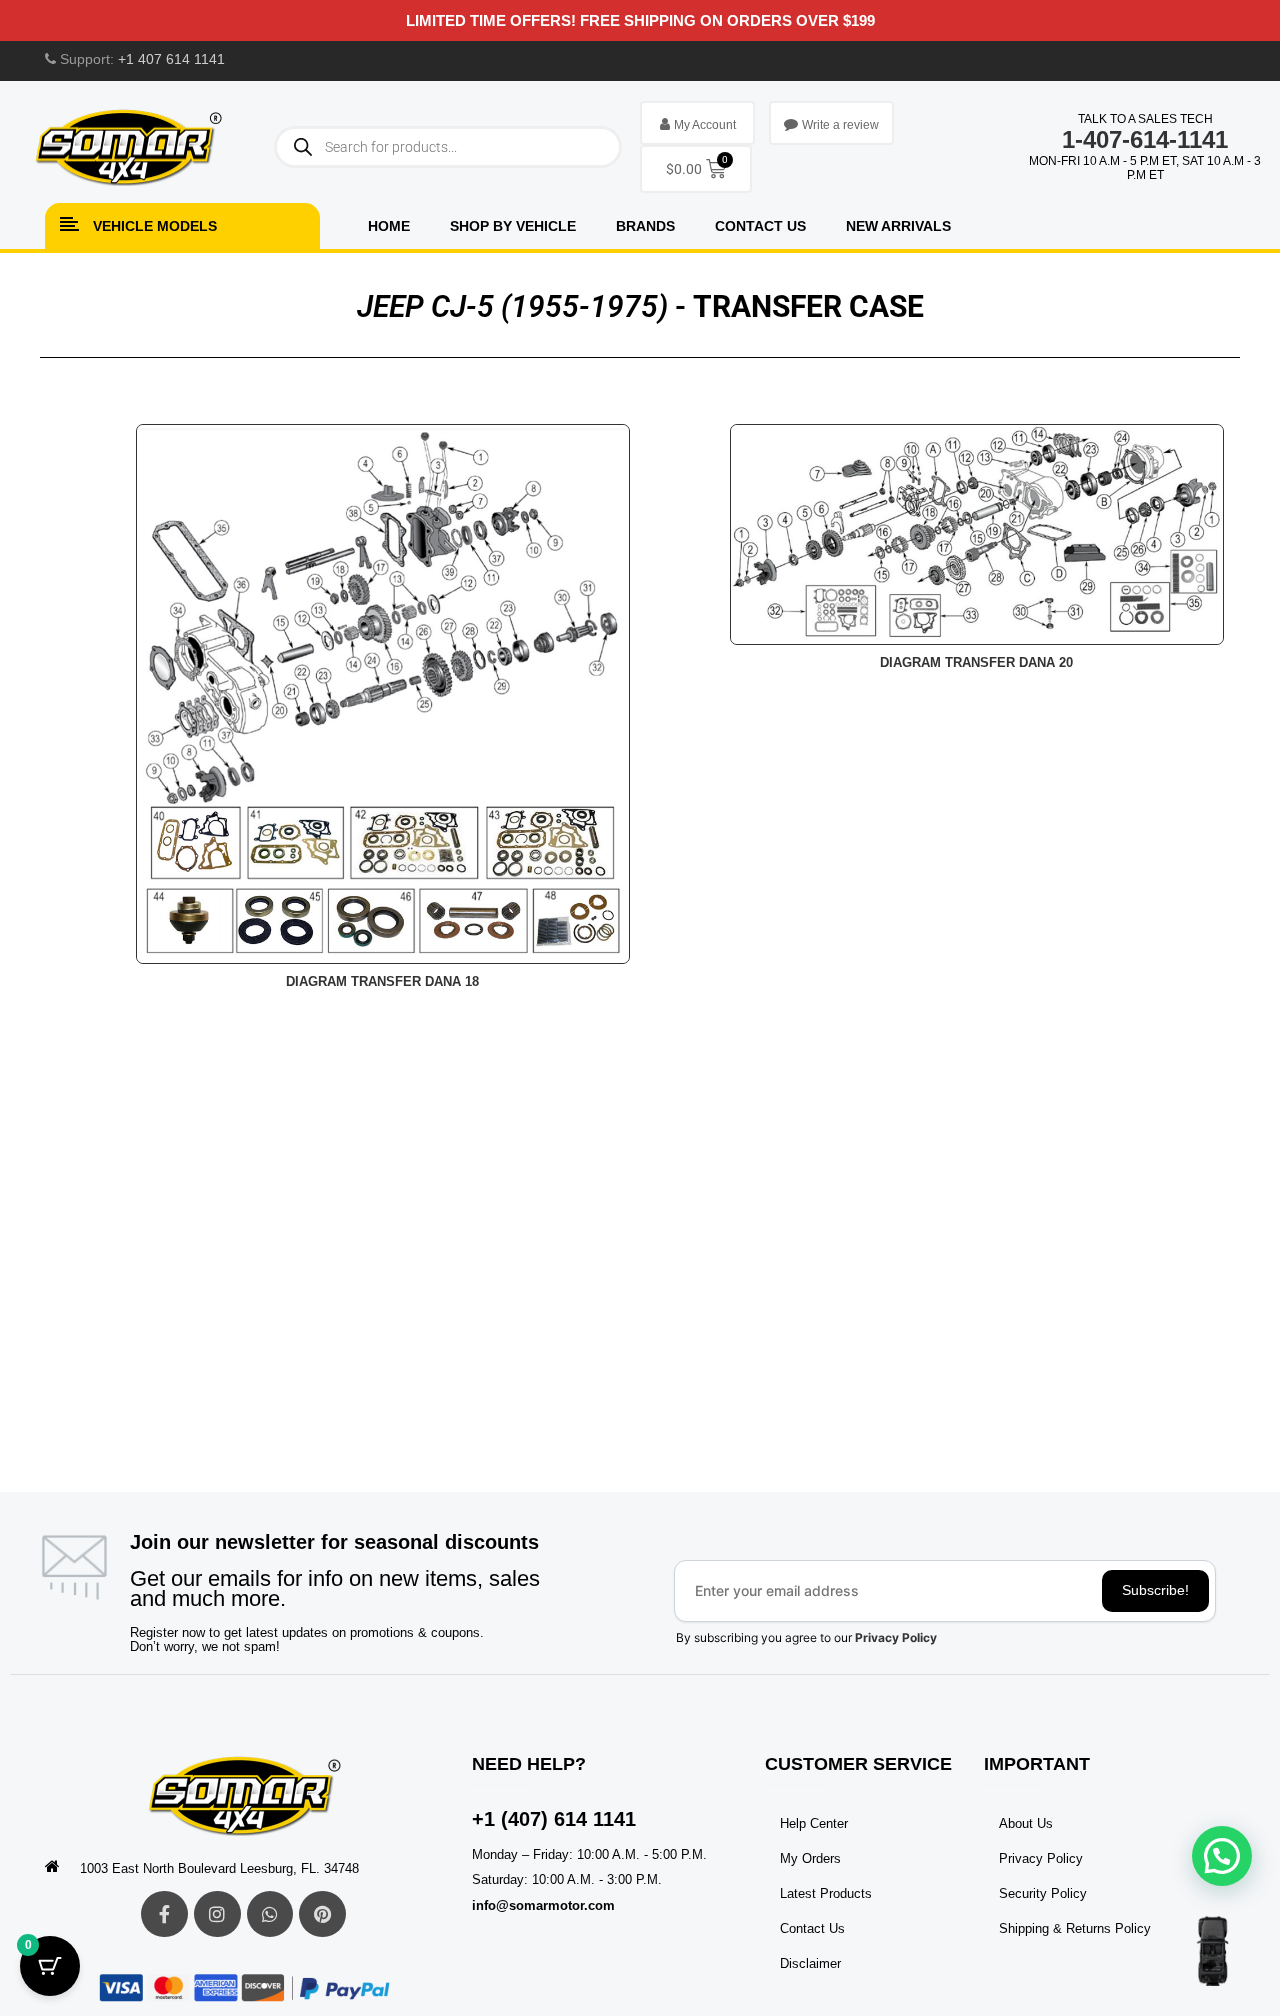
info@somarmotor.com (543, 1905)
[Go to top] (1212, 1951)
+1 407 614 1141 (171, 59)
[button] (1222, 1856)
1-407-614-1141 (1145, 139)
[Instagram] (217, 1914)
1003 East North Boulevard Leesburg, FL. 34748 (219, 1868)
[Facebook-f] (164, 1914)
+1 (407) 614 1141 (554, 1819)
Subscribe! (1155, 1590)
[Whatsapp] (270, 1914)
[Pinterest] (322, 1914)
